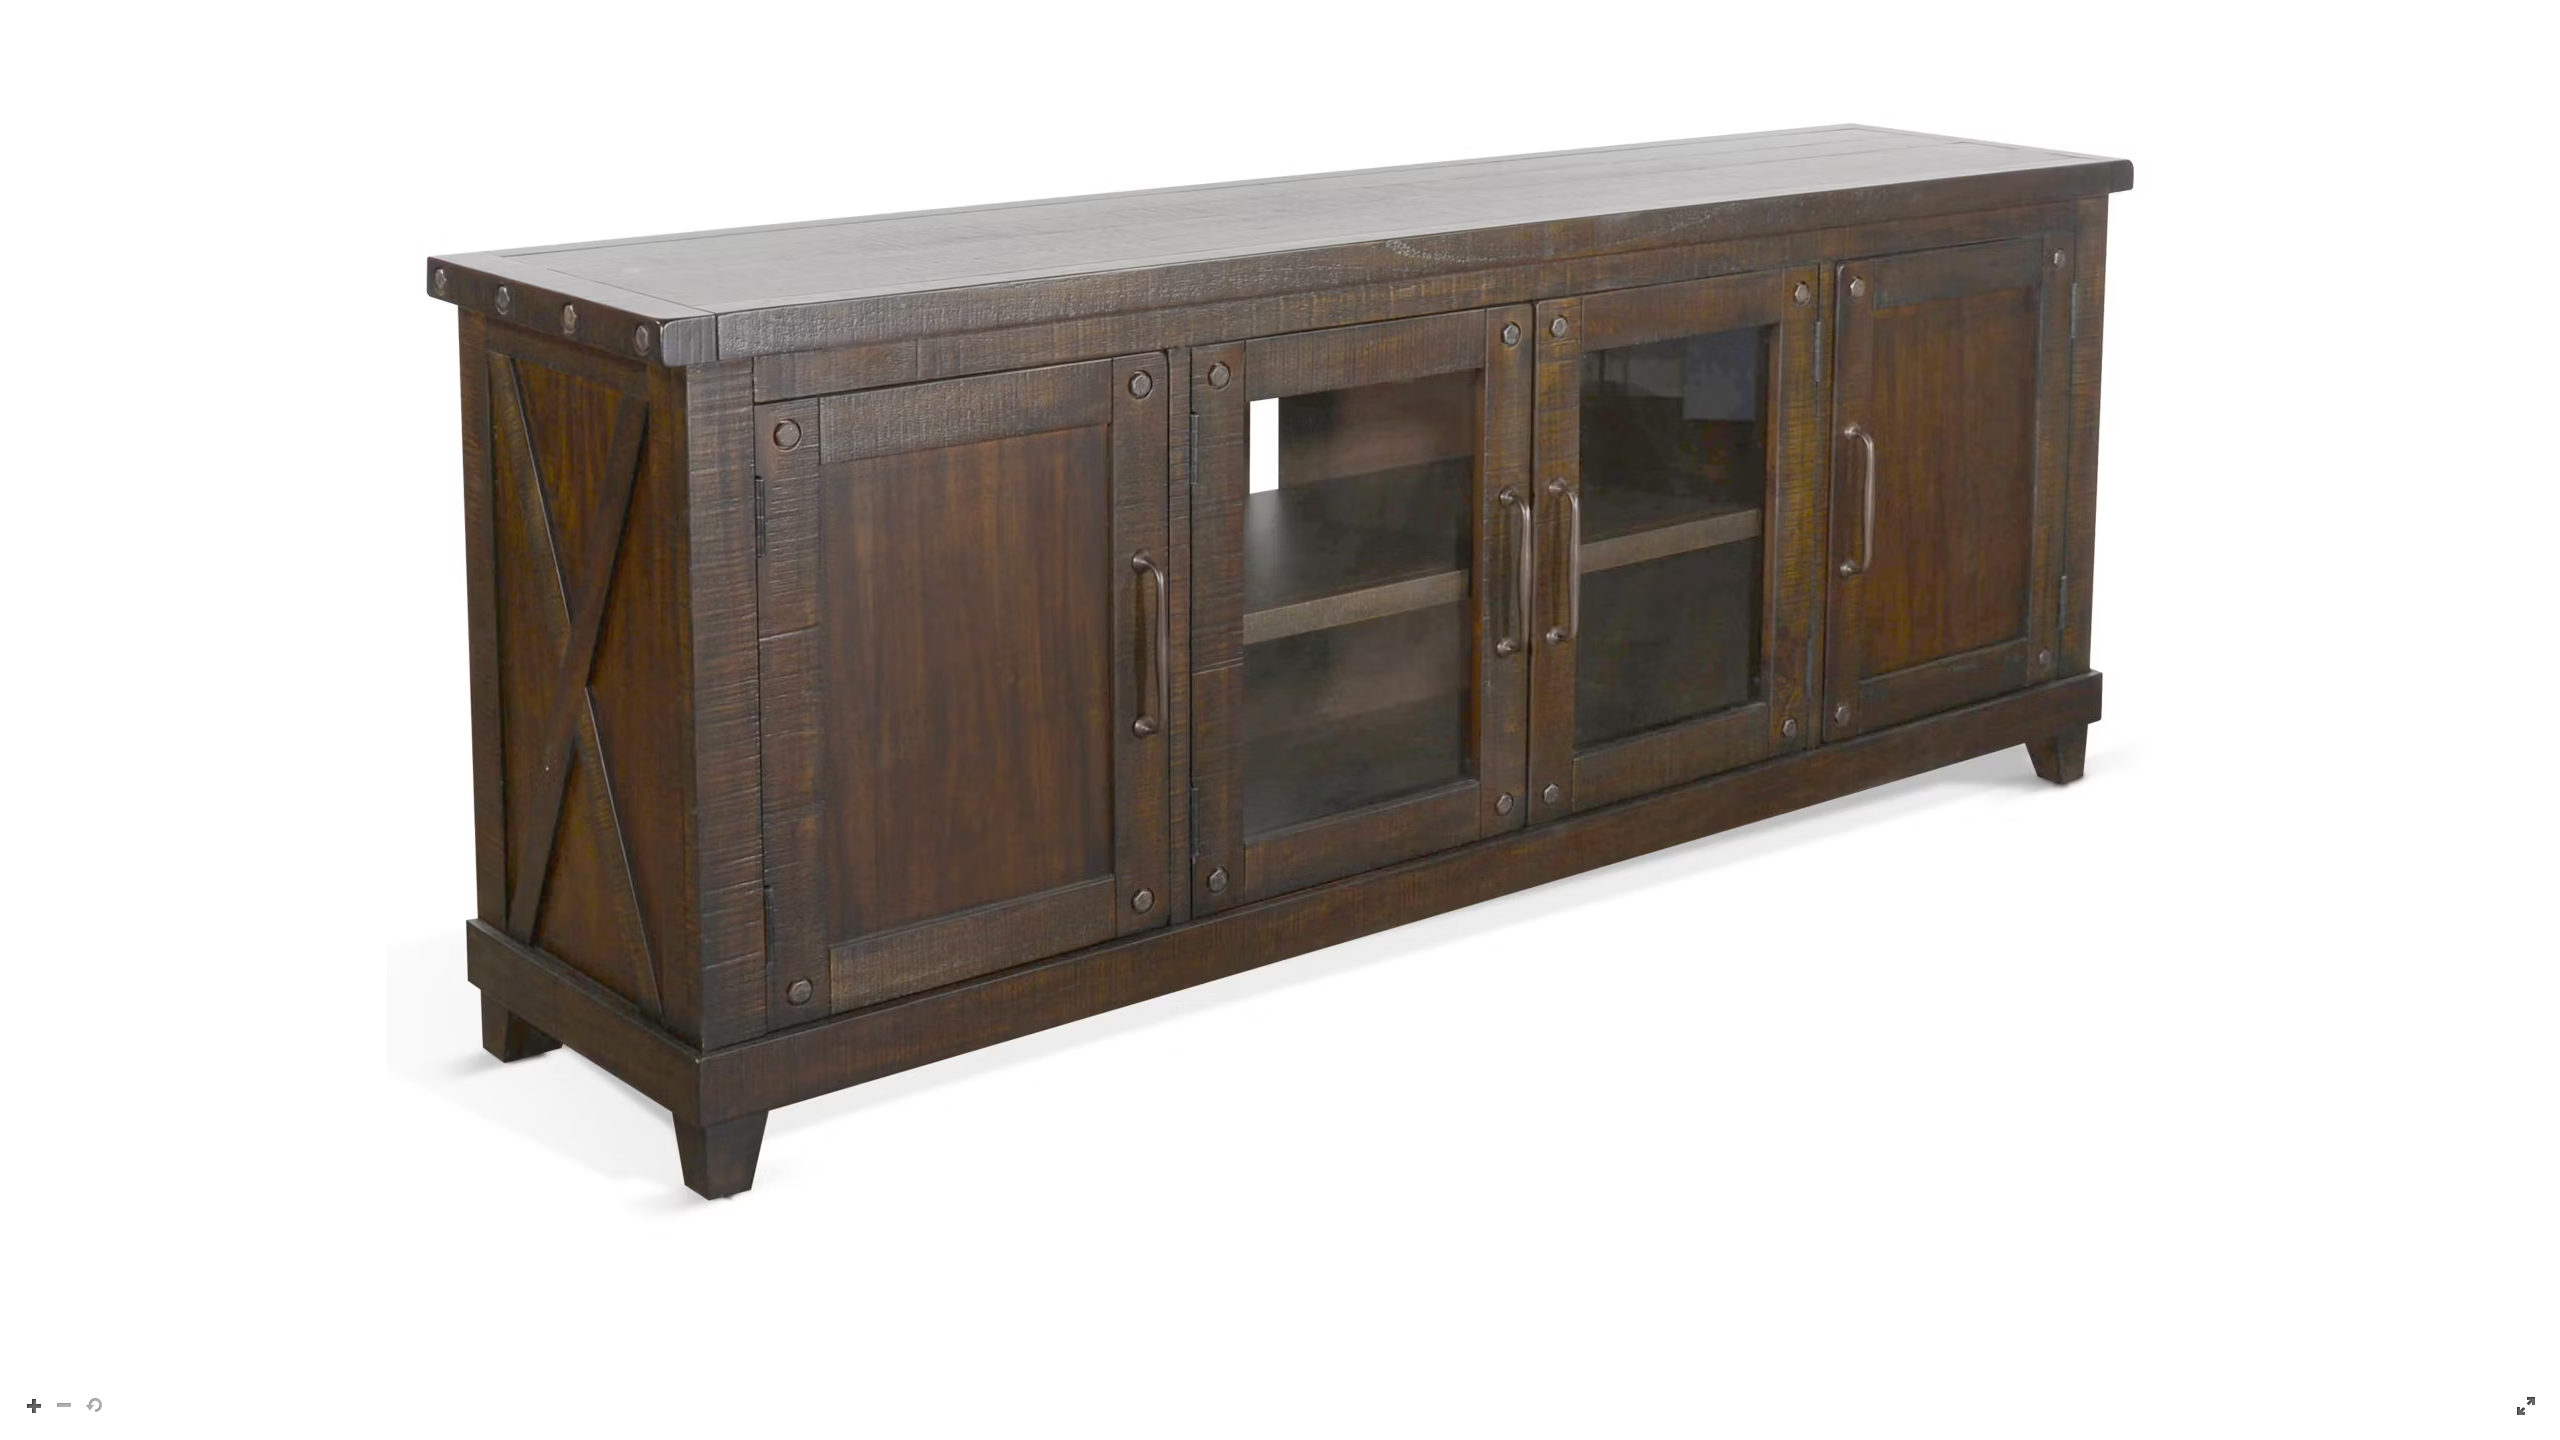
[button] (1280, 720)
